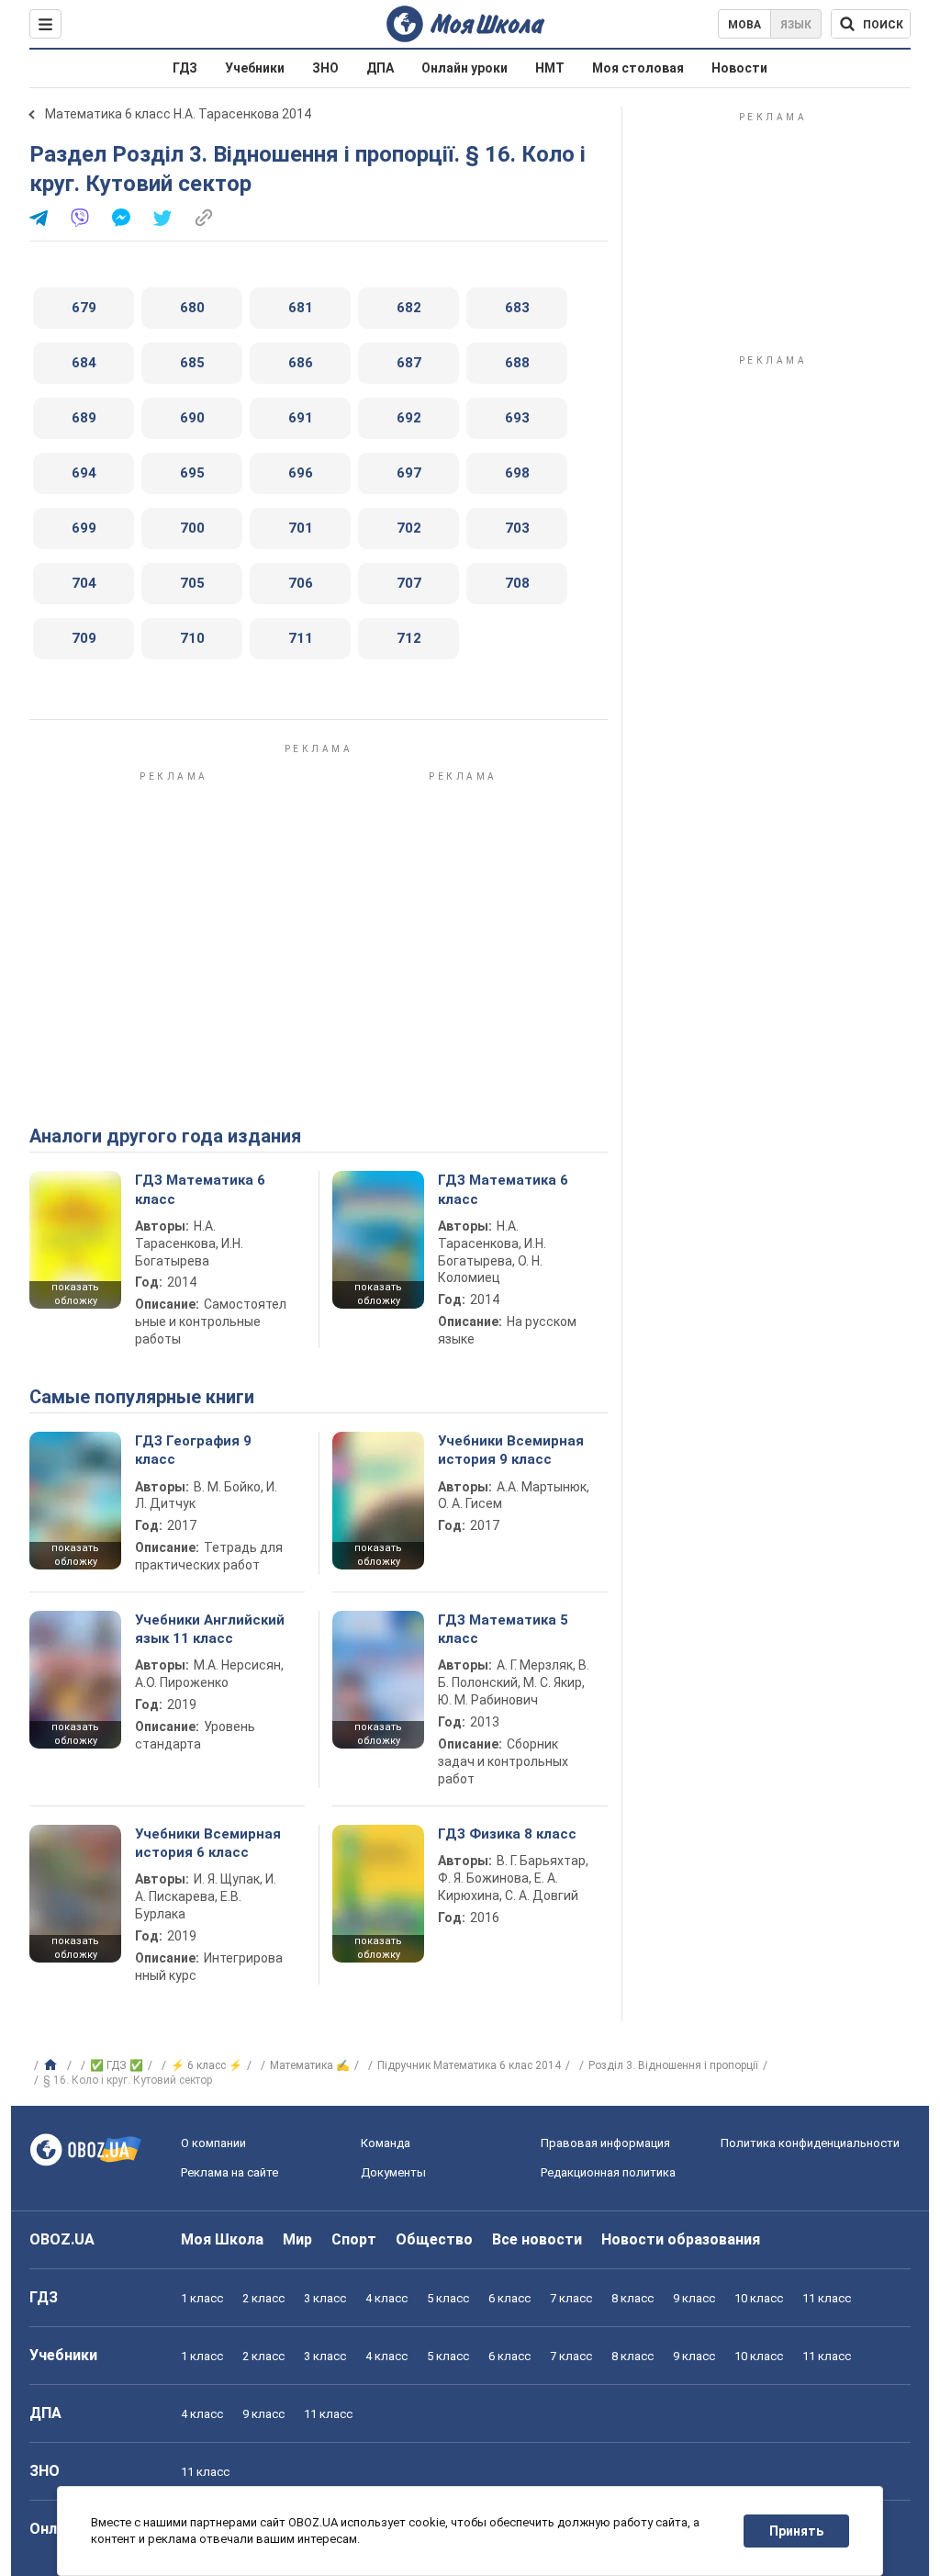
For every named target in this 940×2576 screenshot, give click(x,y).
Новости (739, 68)
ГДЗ (185, 68)
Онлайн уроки (464, 68)
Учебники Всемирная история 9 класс (511, 1450)
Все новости (537, 2239)
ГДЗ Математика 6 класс (200, 1189)
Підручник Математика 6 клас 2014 (469, 2065)
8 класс (632, 2298)
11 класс (827, 2298)
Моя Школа (222, 2239)
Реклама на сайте (229, 2172)
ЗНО (325, 68)
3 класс (325, 2298)
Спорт (354, 2239)
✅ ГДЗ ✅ (117, 2065)
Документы (393, 2172)
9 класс (694, 2298)
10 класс (759, 2298)
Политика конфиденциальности (810, 2143)
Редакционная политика (608, 2172)
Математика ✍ (310, 2065)
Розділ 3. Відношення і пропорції (673, 2065)
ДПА (380, 68)
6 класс (509, 2298)
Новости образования (681, 2239)
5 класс (448, 2298)
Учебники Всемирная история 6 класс (208, 1843)
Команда (386, 2143)
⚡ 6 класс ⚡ (207, 2065)
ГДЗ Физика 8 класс (507, 1834)
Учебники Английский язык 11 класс (210, 1629)
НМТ (550, 68)
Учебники (255, 68)
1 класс (202, 2298)
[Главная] (53, 2065)
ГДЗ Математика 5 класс (503, 1629)
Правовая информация (605, 2143)
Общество (434, 2239)
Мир (297, 2239)
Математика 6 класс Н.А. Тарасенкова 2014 (178, 114)
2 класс (263, 2298)
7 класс (571, 2298)
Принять (796, 2531)
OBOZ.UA (62, 2239)
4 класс (386, 2298)
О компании (213, 2143)
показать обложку (75, 1294)
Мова (744, 25)
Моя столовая (638, 68)
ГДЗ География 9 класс (193, 1450)
